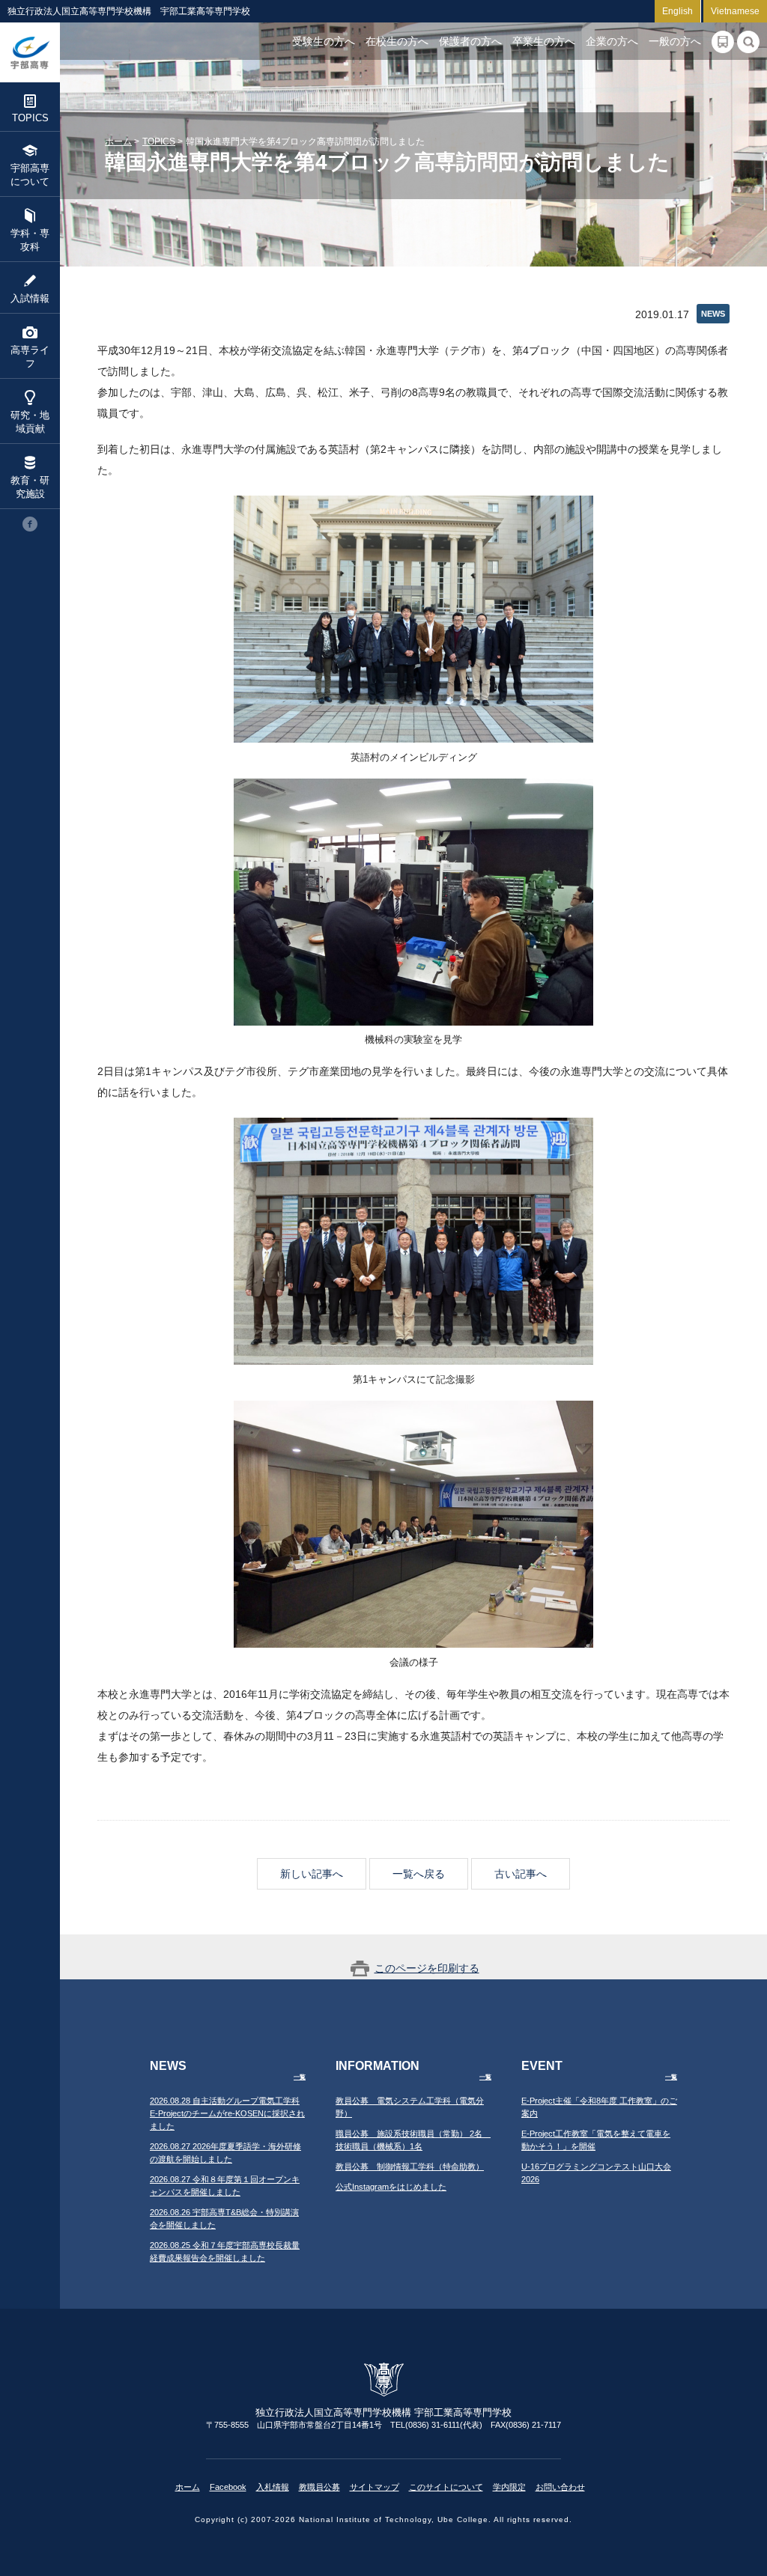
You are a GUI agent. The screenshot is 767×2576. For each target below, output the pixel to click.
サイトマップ (375, 2487)
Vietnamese (735, 11)
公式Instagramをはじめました (391, 2187)
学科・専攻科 (30, 240)
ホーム (118, 141)
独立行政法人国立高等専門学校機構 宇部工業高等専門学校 (30, 52)
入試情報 (30, 298)
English (677, 11)
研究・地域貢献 (30, 422)
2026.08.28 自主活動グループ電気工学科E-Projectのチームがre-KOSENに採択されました (227, 2113)
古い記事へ (521, 1874)
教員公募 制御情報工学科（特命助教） (410, 2167)
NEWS (713, 314)
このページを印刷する (427, 1968)
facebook (30, 524)
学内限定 (509, 2487)
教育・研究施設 (30, 487)
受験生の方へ (324, 41)
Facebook (228, 2487)
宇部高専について (30, 175)
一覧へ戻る (419, 1874)
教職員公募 (319, 2487)
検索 (748, 42)
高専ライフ (30, 357)
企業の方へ (612, 41)
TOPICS (30, 118)
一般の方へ (675, 41)
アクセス (723, 42)
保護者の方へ (470, 41)
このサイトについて (446, 2487)
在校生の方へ (397, 41)
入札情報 (273, 2487)
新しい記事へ (312, 1874)
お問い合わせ (560, 2487)
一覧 (300, 2077)
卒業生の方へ (544, 41)
